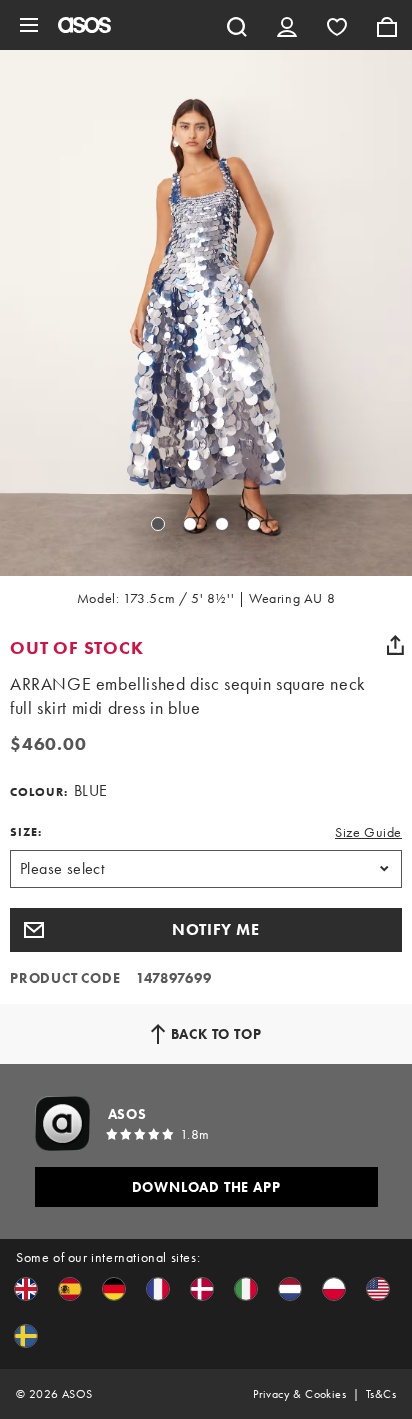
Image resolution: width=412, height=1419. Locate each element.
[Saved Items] (337, 25)
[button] (206, 930)
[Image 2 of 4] (190, 524)
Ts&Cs (381, 1394)
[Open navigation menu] (29, 25)
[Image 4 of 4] (254, 524)
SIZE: (26, 832)
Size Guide (368, 832)
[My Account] (287, 25)
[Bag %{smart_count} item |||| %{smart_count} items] (387, 25)
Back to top (216, 1034)
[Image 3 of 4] (222, 524)
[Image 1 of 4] (158, 524)
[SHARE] (395, 645)
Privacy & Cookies (299, 1394)
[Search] (237, 25)
